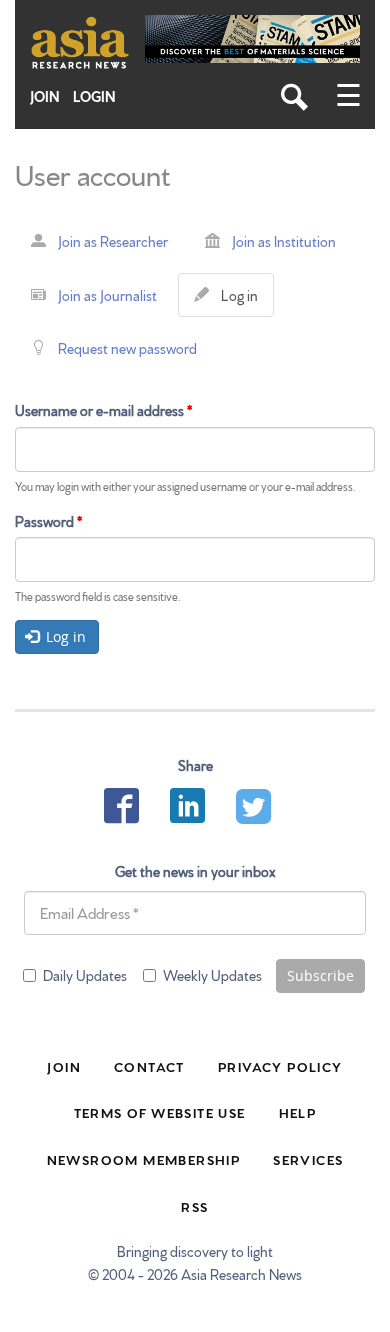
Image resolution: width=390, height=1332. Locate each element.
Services (308, 1159)
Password (48, 521)
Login (94, 96)
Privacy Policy (280, 1066)
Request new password (127, 348)
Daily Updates (85, 975)
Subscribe (320, 975)
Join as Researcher (113, 241)
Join (45, 96)
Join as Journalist (107, 295)
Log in (243, 301)
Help (298, 1112)
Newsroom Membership (144, 1159)
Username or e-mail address (103, 410)
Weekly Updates (212, 975)
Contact (149, 1066)
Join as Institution (284, 241)
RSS (194, 1206)
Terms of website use (160, 1112)
